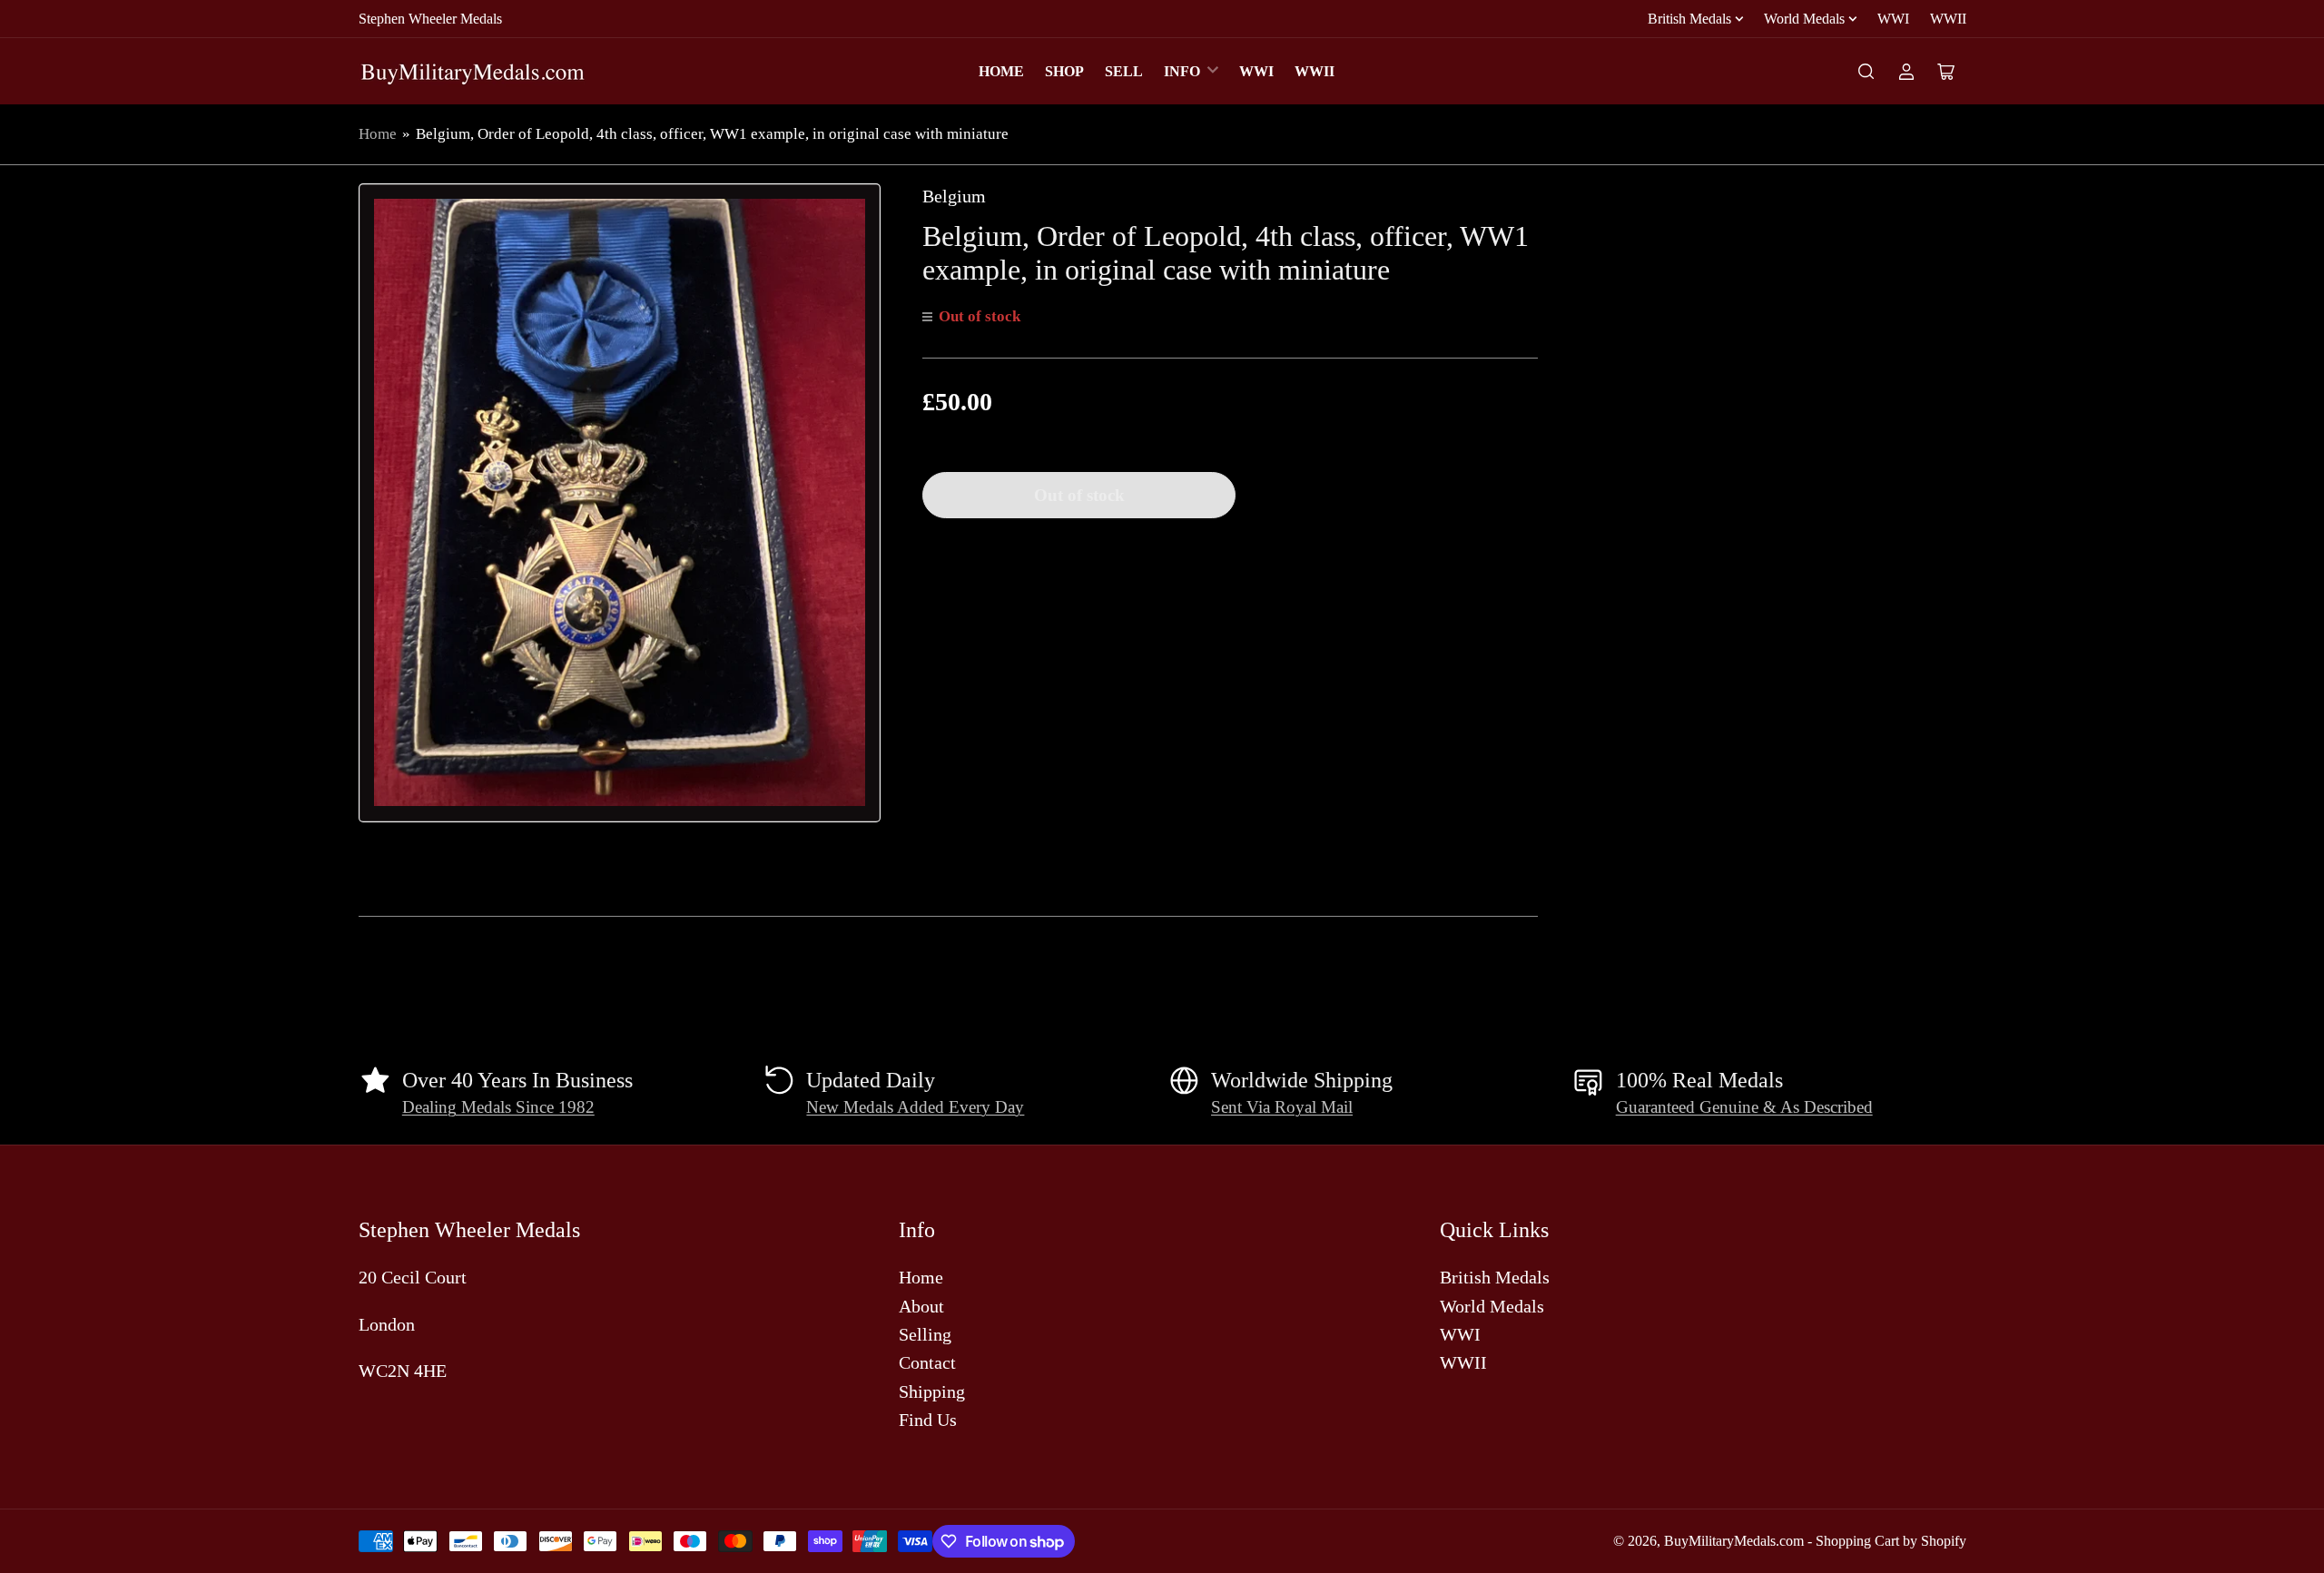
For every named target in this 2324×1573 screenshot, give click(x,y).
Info (1182, 71)
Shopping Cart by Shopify (1891, 1541)
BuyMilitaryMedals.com (1734, 1541)
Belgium (954, 196)
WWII (1948, 19)
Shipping (932, 1391)
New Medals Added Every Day (915, 1107)
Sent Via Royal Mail (1282, 1107)
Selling (925, 1334)
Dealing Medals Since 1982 (498, 1107)
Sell (1124, 71)
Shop (1064, 71)
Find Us (928, 1420)
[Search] (1866, 72)
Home (1001, 71)
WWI (1893, 19)
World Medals (1804, 19)
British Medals (1689, 19)
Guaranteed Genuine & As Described (1744, 1107)
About (921, 1306)
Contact (927, 1362)
